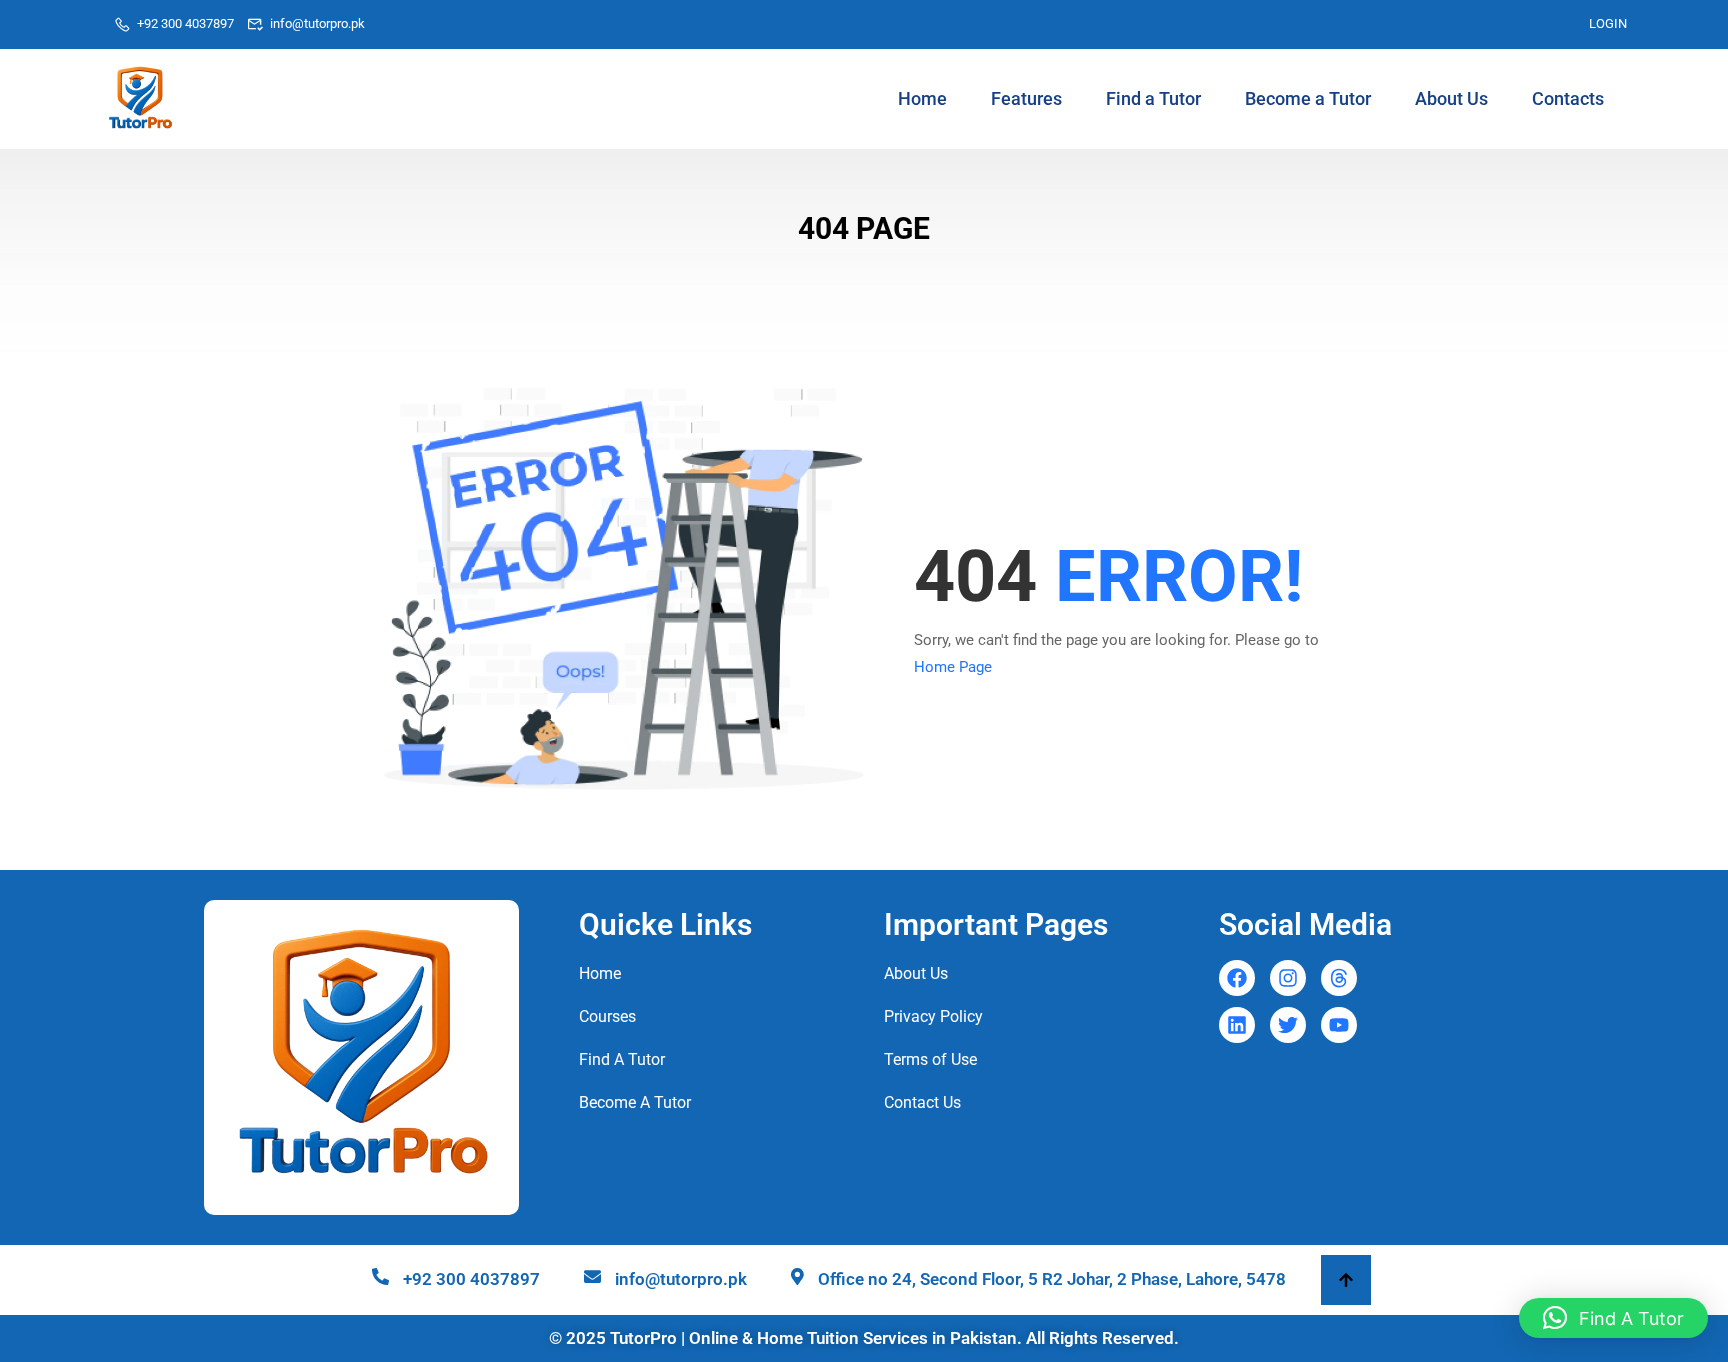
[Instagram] (1288, 978)
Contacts (1568, 98)
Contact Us (922, 1102)
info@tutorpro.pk (317, 23)
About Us (1451, 98)
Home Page (953, 667)
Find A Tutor (622, 1059)
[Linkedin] (1237, 1025)
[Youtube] (1339, 1025)
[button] (1613, 1318)
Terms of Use (930, 1059)
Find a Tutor (1153, 98)
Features (1026, 98)
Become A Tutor (635, 1102)
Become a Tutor (1308, 98)
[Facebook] (1237, 978)
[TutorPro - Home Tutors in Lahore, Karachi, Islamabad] (140, 99)
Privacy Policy (933, 1016)
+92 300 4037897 (185, 23)
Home (922, 98)
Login (1608, 23)
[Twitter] (1288, 1025)
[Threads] (1339, 978)
